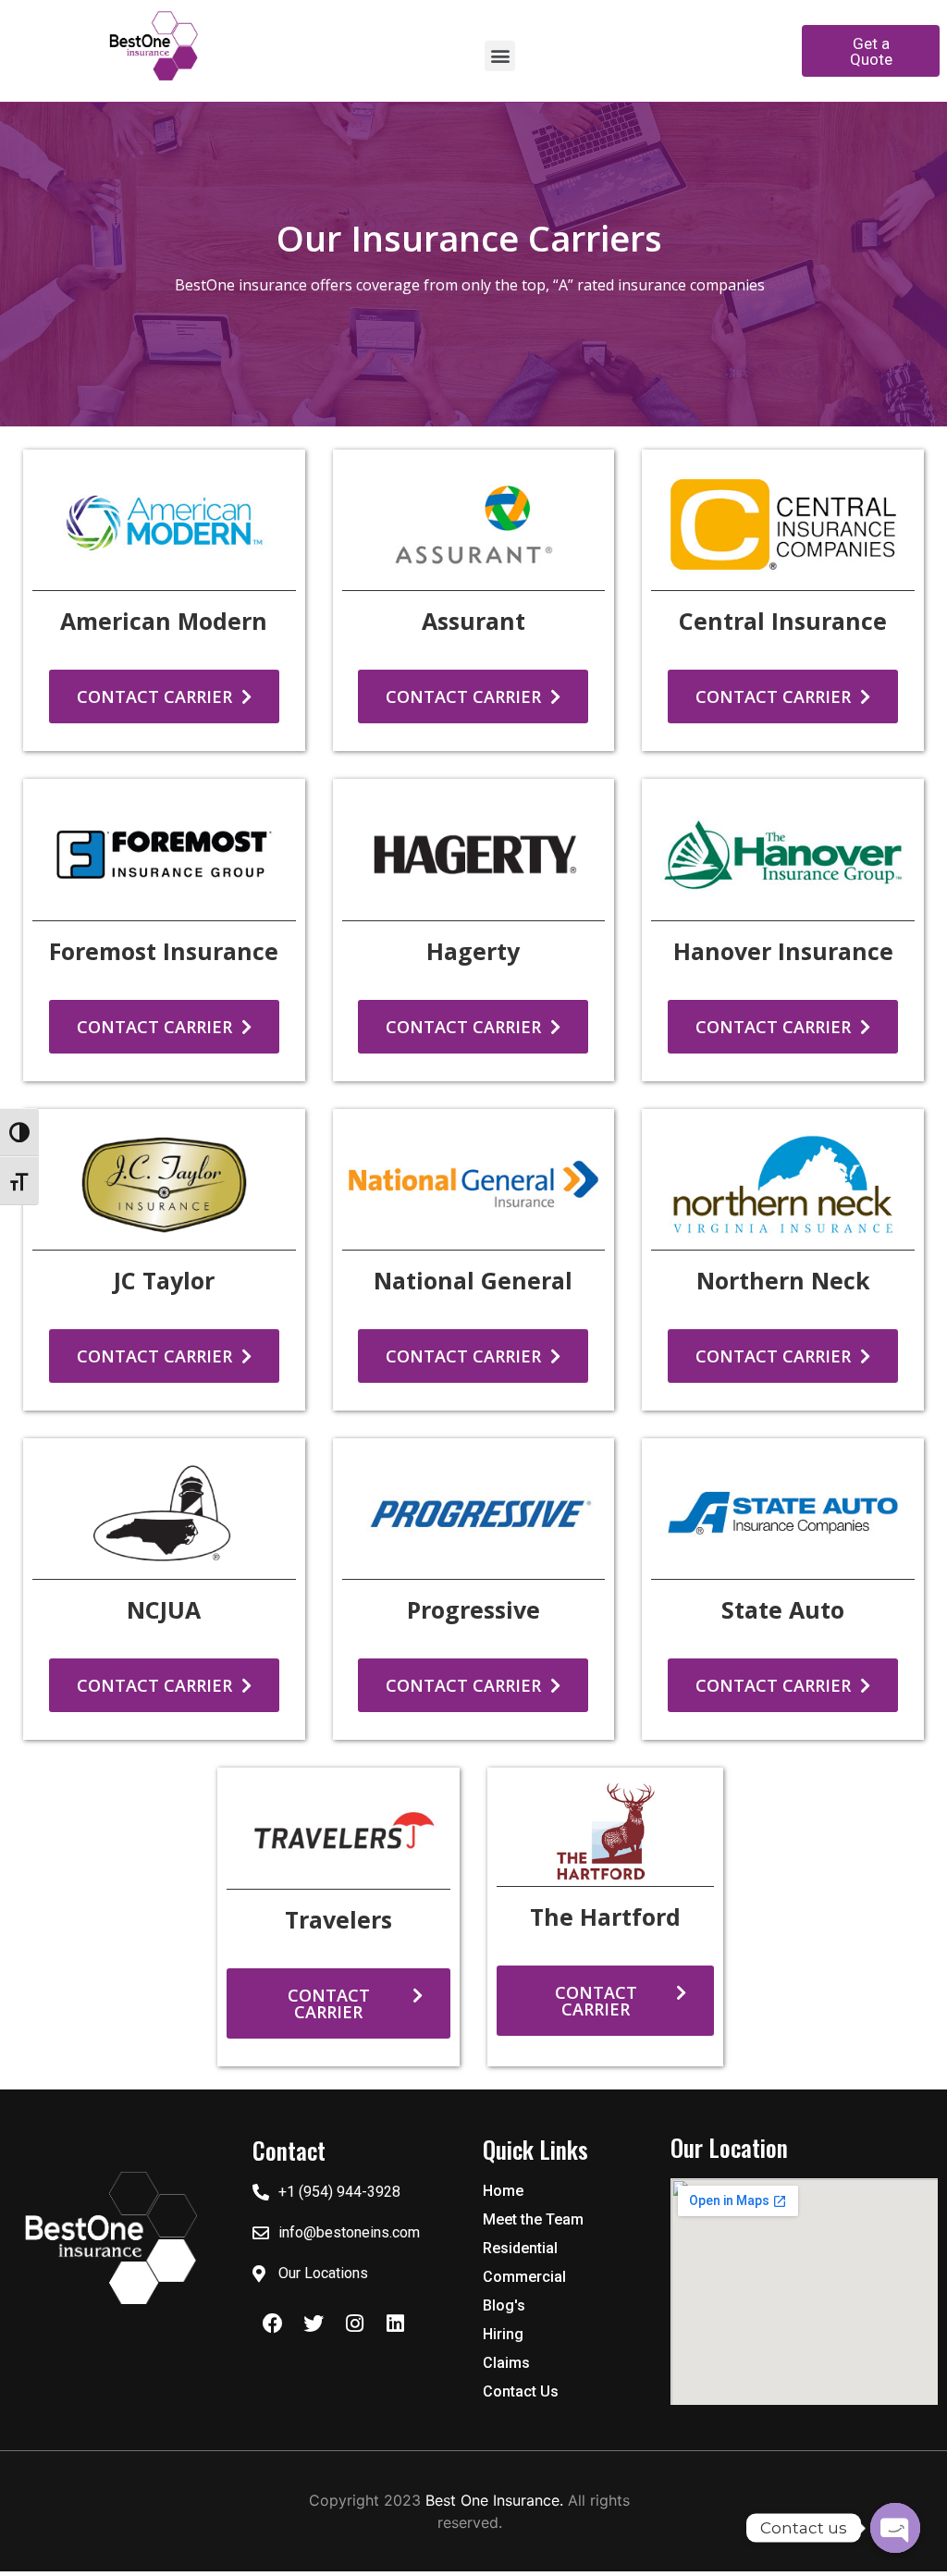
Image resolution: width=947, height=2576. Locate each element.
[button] (500, 56)
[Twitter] (314, 2323)
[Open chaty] (895, 2528)
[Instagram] (354, 2323)
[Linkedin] (395, 2323)
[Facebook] (273, 2323)
